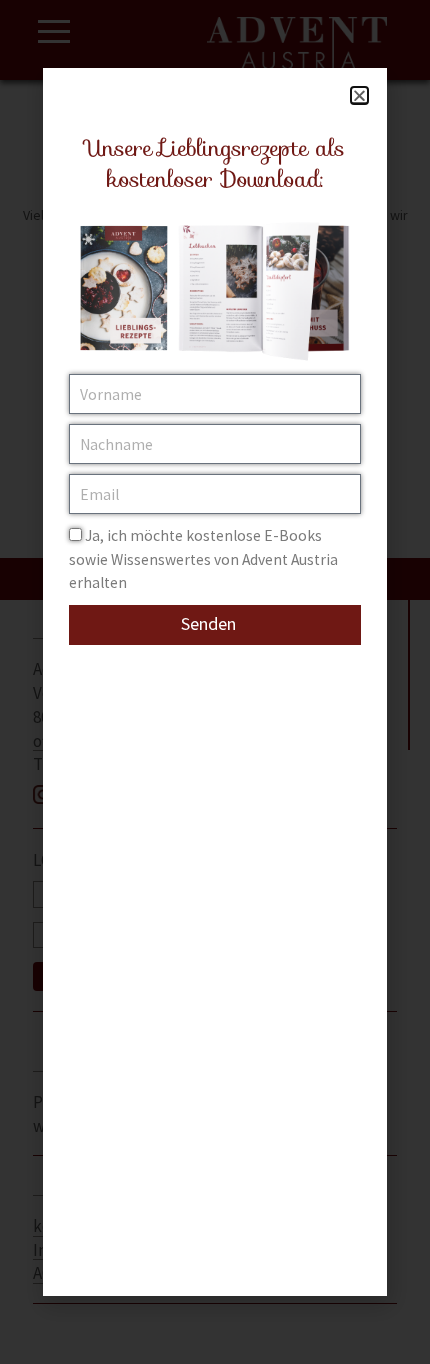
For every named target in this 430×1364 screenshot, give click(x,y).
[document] (215, 682)
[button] (359, 95)
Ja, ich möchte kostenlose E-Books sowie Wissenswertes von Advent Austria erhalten (203, 559)
